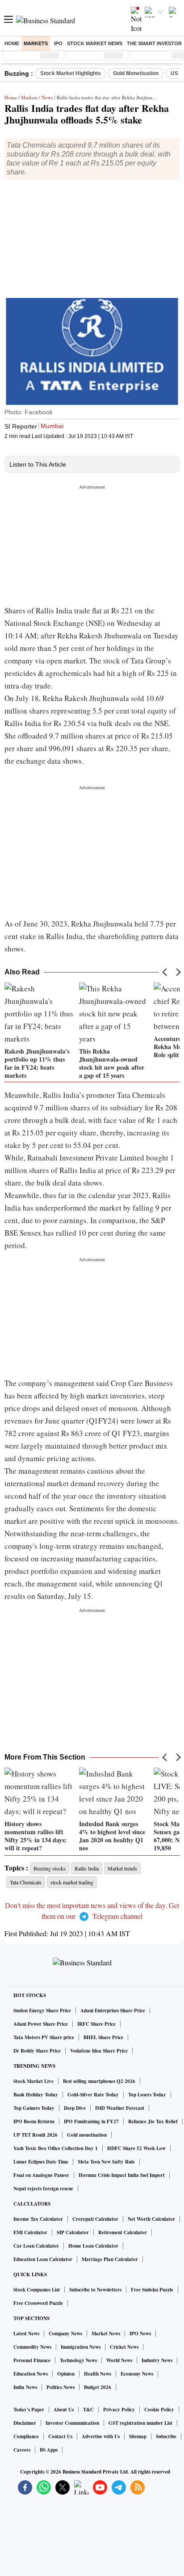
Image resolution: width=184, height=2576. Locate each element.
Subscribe (166, 2436)
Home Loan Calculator (93, 2246)
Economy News (137, 2374)
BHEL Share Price (103, 2037)
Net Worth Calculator (151, 2219)
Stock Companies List (37, 2290)
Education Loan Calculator (43, 2259)
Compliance (26, 2436)
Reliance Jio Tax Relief (153, 2121)
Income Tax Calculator (38, 2219)
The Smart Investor (154, 43)
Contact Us (60, 2436)
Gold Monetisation (136, 73)
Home (12, 43)
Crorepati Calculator (95, 2219)
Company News (65, 2334)
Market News (106, 2334)
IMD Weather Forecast (120, 2108)
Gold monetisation (87, 2135)
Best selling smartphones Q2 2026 (99, 2081)
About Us (64, 2410)
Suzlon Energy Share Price (42, 2011)
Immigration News (81, 2347)
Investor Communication (72, 2423)
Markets (36, 43)
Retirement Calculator (123, 2232)
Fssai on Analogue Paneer (41, 2175)
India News (25, 2387)
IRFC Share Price (96, 2024)
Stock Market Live (33, 2081)
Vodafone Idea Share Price (99, 2051)
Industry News (157, 2360)
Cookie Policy (159, 2410)
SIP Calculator (73, 2232)
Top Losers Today (147, 2095)
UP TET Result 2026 (36, 2135)
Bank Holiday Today (36, 2095)
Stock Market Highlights (71, 73)
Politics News (61, 2387)
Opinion (66, 2374)
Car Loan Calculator (36, 2246)
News (47, 97)
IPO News (140, 2334)
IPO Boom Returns (34, 2121)
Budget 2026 (98, 2387)
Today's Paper (29, 2410)
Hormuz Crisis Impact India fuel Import (122, 2175)
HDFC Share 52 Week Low (136, 2148)
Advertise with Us (101, 2436)
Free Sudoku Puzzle (152, 2290)
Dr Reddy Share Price (37, 2051)
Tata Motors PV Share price (44, 2037)
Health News (98, 2374)
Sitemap (138, 2436)
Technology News (78, 2360)
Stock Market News (95, 43)
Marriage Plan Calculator (110, 2259)
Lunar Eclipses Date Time (41, 2162)
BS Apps (49, 2450)
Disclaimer (25, 2423)
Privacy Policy (119, 2410)
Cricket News (124, 2347)
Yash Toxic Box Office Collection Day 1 (56, 2148)
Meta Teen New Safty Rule (106, 2162)
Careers (22, 2450)
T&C (88, 2410)
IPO (58, 43)
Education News (31, 2374)
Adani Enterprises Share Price (113, 2011)
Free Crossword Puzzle (38, 2303)
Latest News (26, 2334)
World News (119, 2360)
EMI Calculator (30, 2232)
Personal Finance (32, 2360)
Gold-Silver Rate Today (93, 2095)
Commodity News (32, 2347)
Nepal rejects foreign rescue (43, 2189)
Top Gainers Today (34, 2108)
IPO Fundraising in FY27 (91, 2121)
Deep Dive (75, 2108)
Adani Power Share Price (41, 2024)
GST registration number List (140, 2423)
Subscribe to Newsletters (95, 2290)
